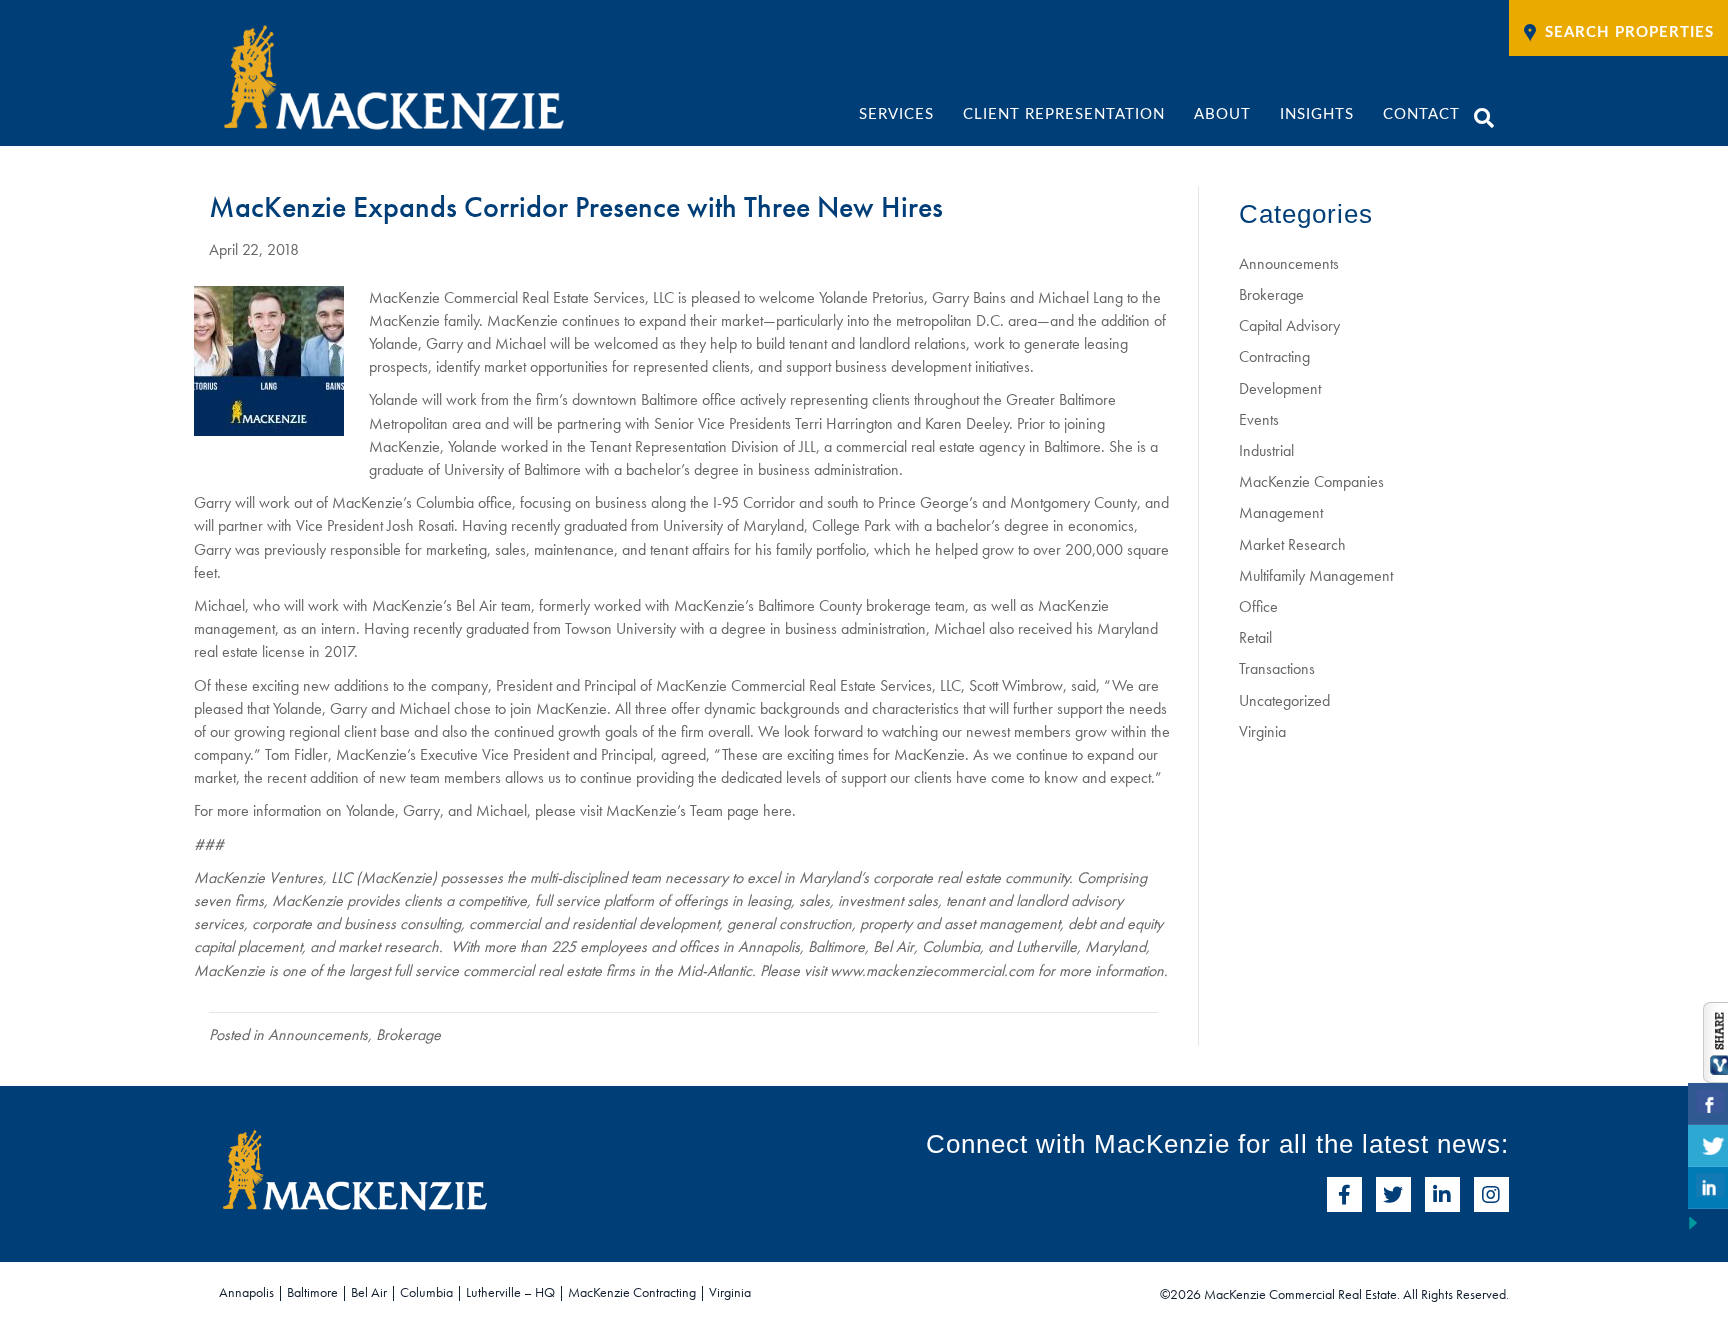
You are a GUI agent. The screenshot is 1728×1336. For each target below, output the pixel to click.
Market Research (1292, 544)
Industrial (1266, 450)
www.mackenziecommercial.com (932, 970)
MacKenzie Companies (1311, 481)
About (1222, 114)
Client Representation (1064, 114)
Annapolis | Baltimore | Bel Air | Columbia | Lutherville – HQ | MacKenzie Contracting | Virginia (485, 1292)
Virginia (1262, 731)
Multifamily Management (1316, 575)
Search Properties (1629, 32)
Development (1280, 388)
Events (1259, 419)
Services (896, 114)
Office (1258, 606)
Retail (1255, 637)
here (777, 810)
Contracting (1274, 356)
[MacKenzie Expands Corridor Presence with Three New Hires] (269, 358)
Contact (1421, 114)
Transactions (1277, 668)
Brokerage (408, 1034)
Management (1281, 512)
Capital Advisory (1289, 325)
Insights (1317, 114)
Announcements (318, 1034)
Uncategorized (1284, 700)
